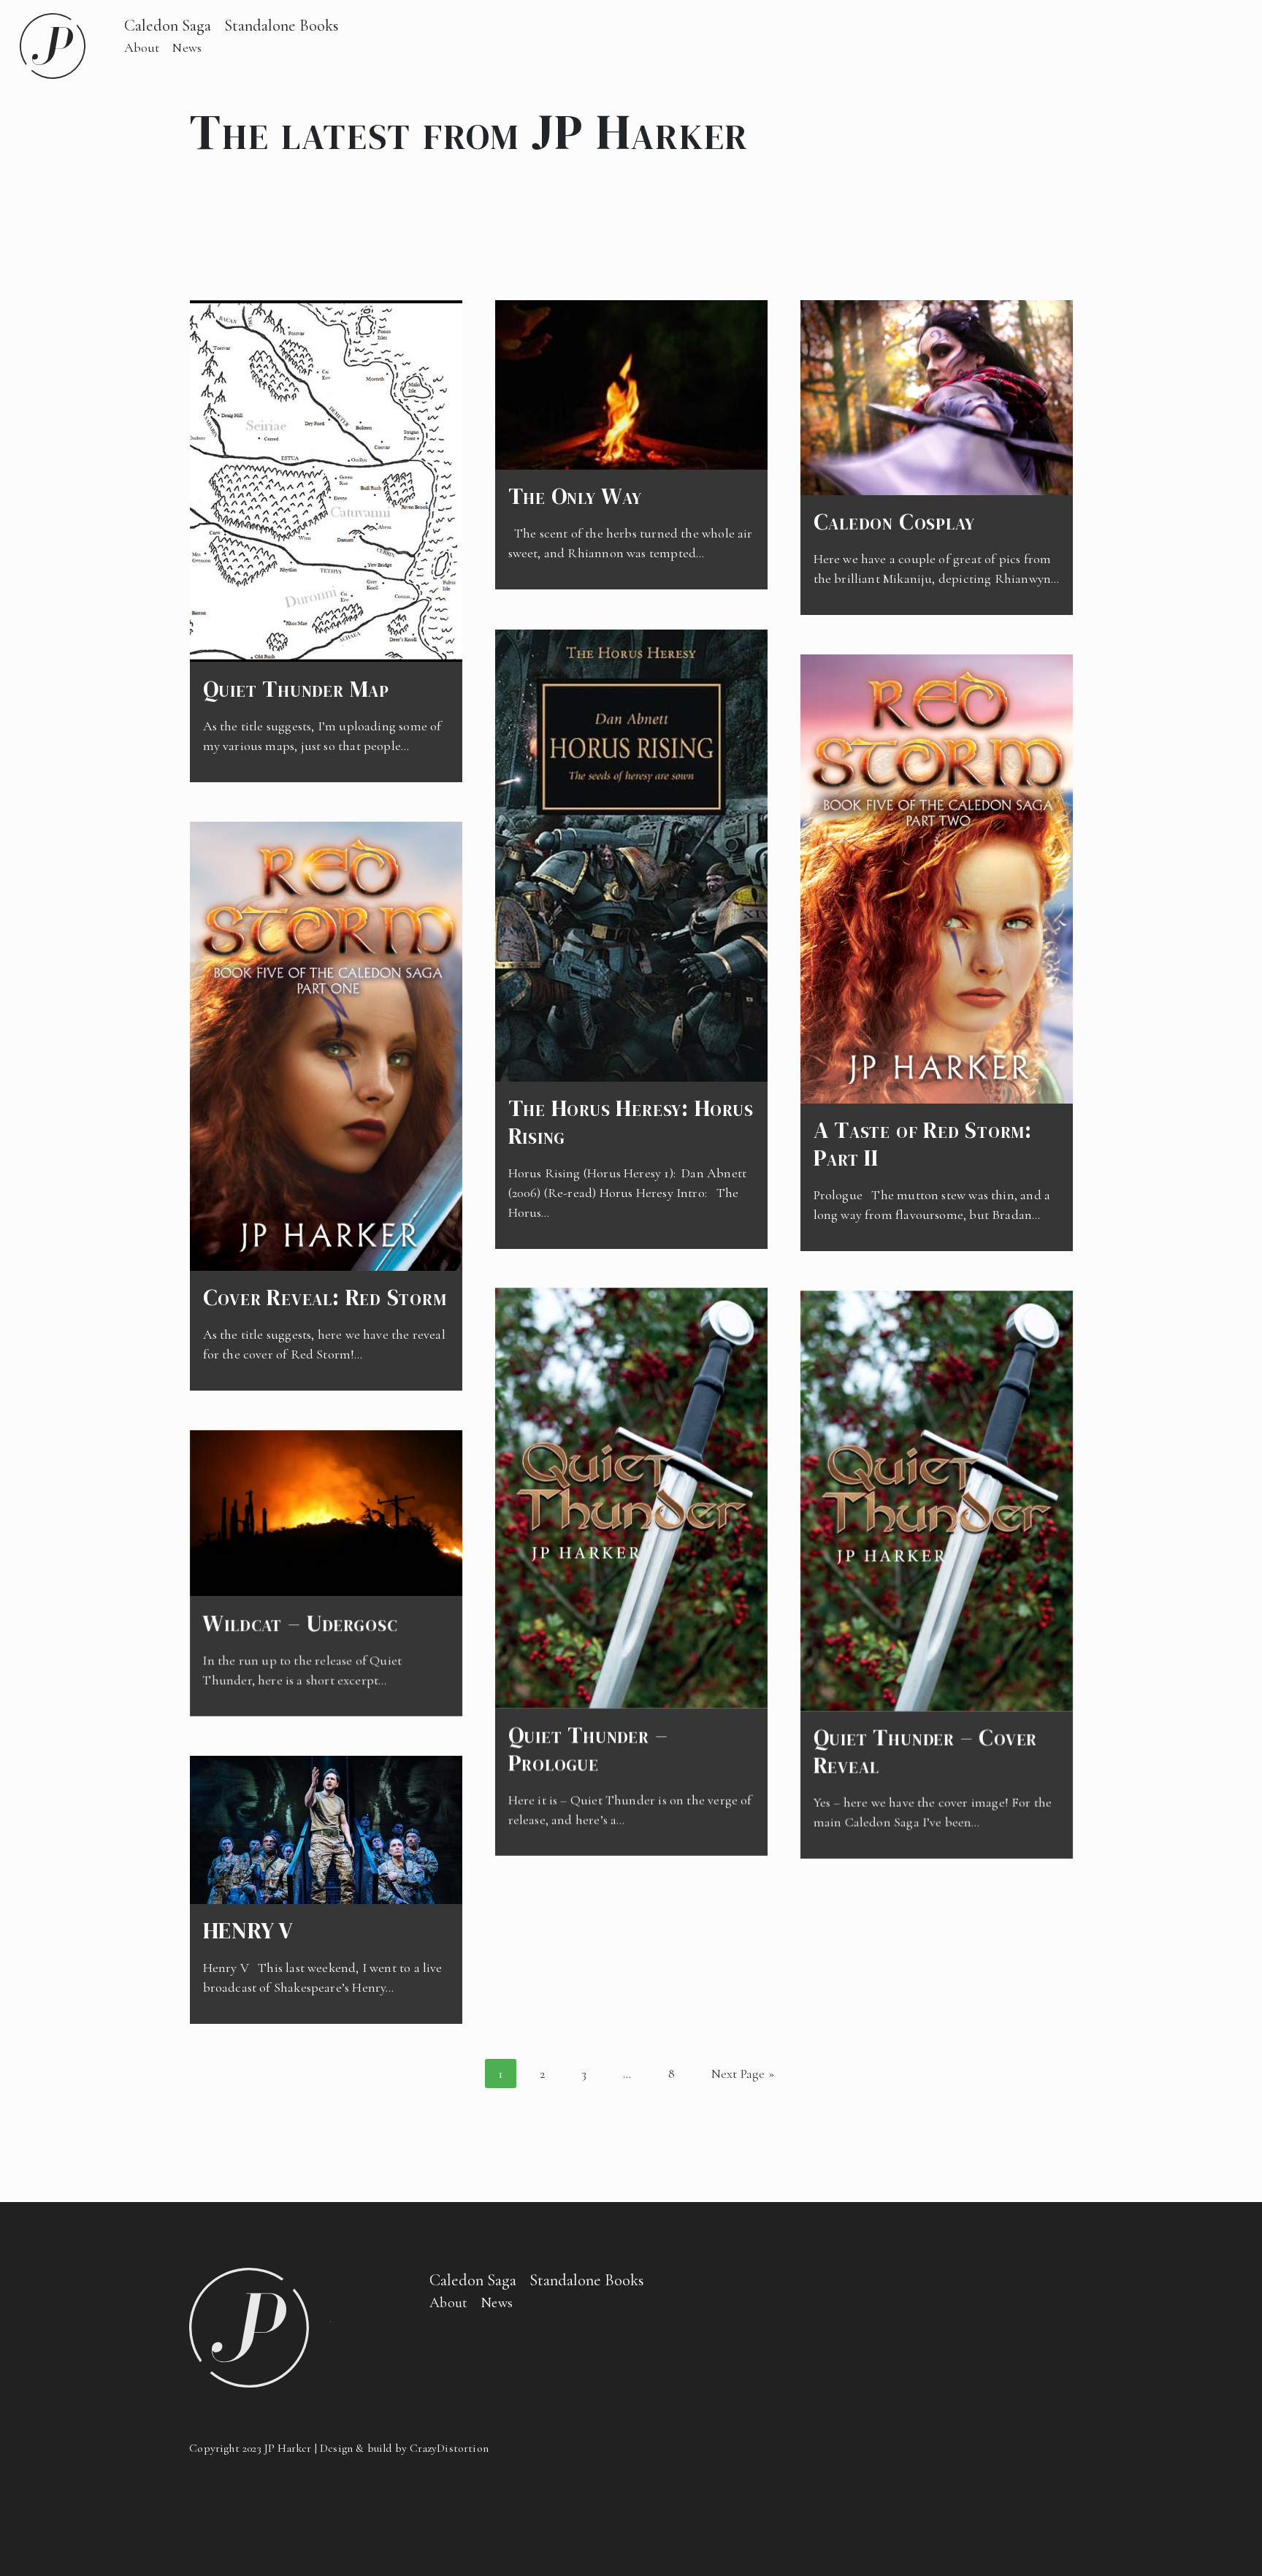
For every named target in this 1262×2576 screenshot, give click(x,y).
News (187, 47)
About (142, 47)
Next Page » (743, 2074)
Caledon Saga (168, 25)
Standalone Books (282, 25)
